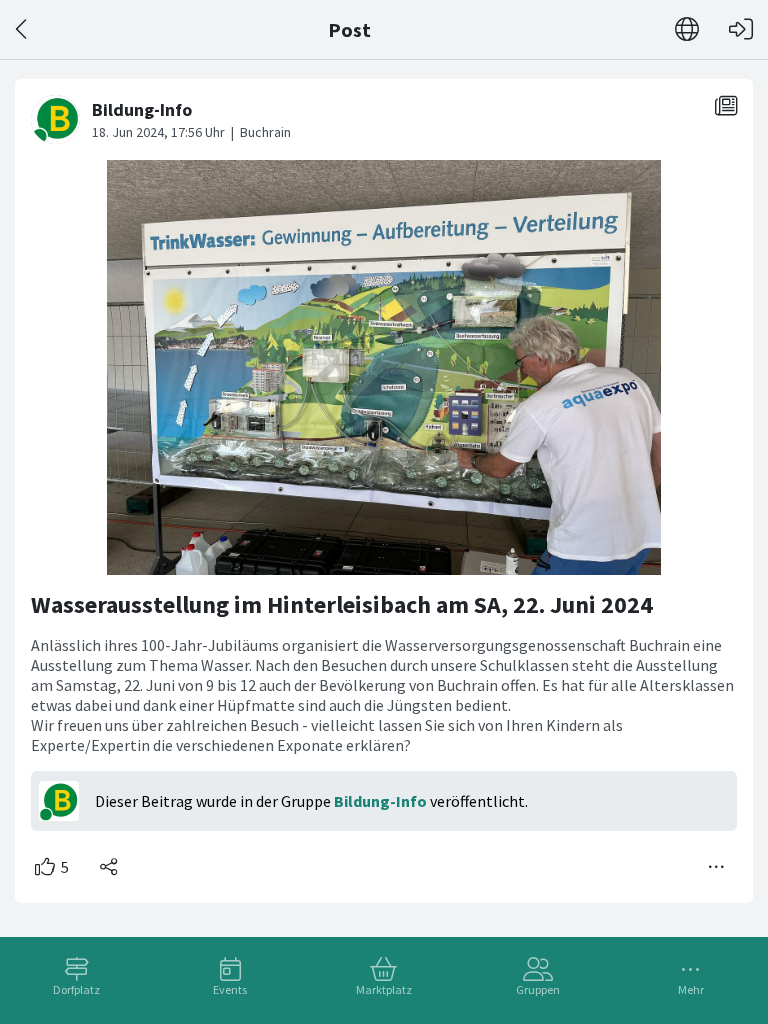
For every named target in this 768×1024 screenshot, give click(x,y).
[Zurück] (22, 29)
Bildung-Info (380, 801)
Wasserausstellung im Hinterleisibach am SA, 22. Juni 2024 (342, 604)
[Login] (741, 29)
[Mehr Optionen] (717, 867)
